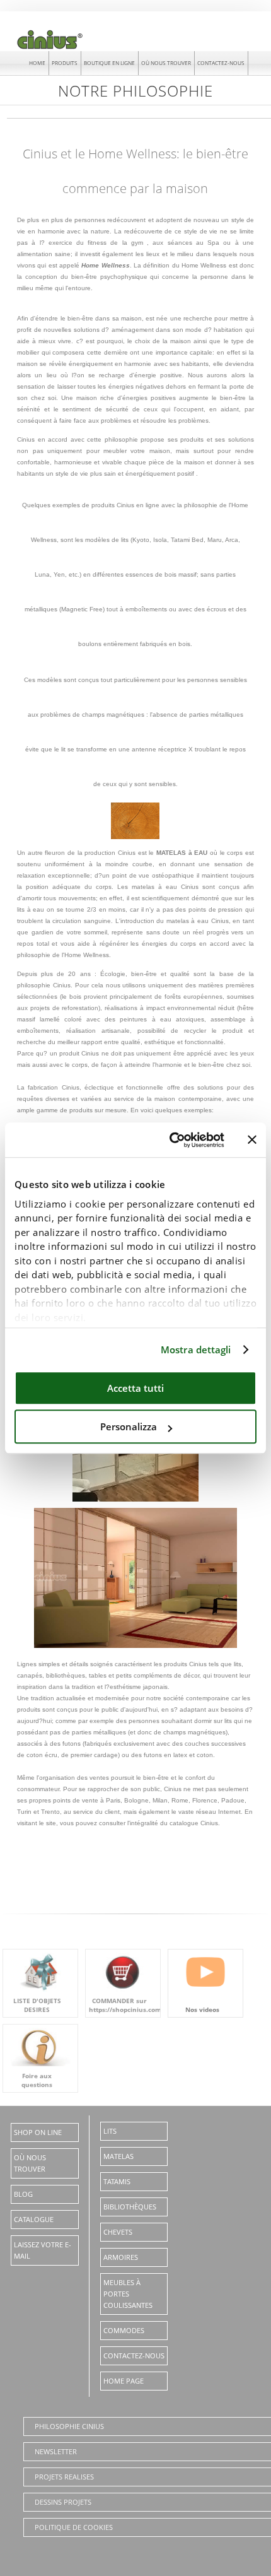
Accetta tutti (135, 1388)
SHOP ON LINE (38, 2132)
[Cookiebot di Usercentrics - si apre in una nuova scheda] (170, 1140)
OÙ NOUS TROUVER (166, 63)
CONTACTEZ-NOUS (221, 63)
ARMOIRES (121, 2257)
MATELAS (118, 2156)
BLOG (23, 2194)
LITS (110, 2131)
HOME (37, 63)
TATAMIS (117, 2181)
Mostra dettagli (196, 1350)
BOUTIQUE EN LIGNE (109, 63)
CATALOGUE (34, 2219)
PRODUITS (65, 63)
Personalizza (129, 1426)
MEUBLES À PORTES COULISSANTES (128, 2294)
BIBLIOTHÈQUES (130, 2207)
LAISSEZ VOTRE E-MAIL (43, 2250)
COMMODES (124, 2330)
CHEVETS (118, 2232)
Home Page (124, 2381)
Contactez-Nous (134, 2355)
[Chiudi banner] (252, 1140)
